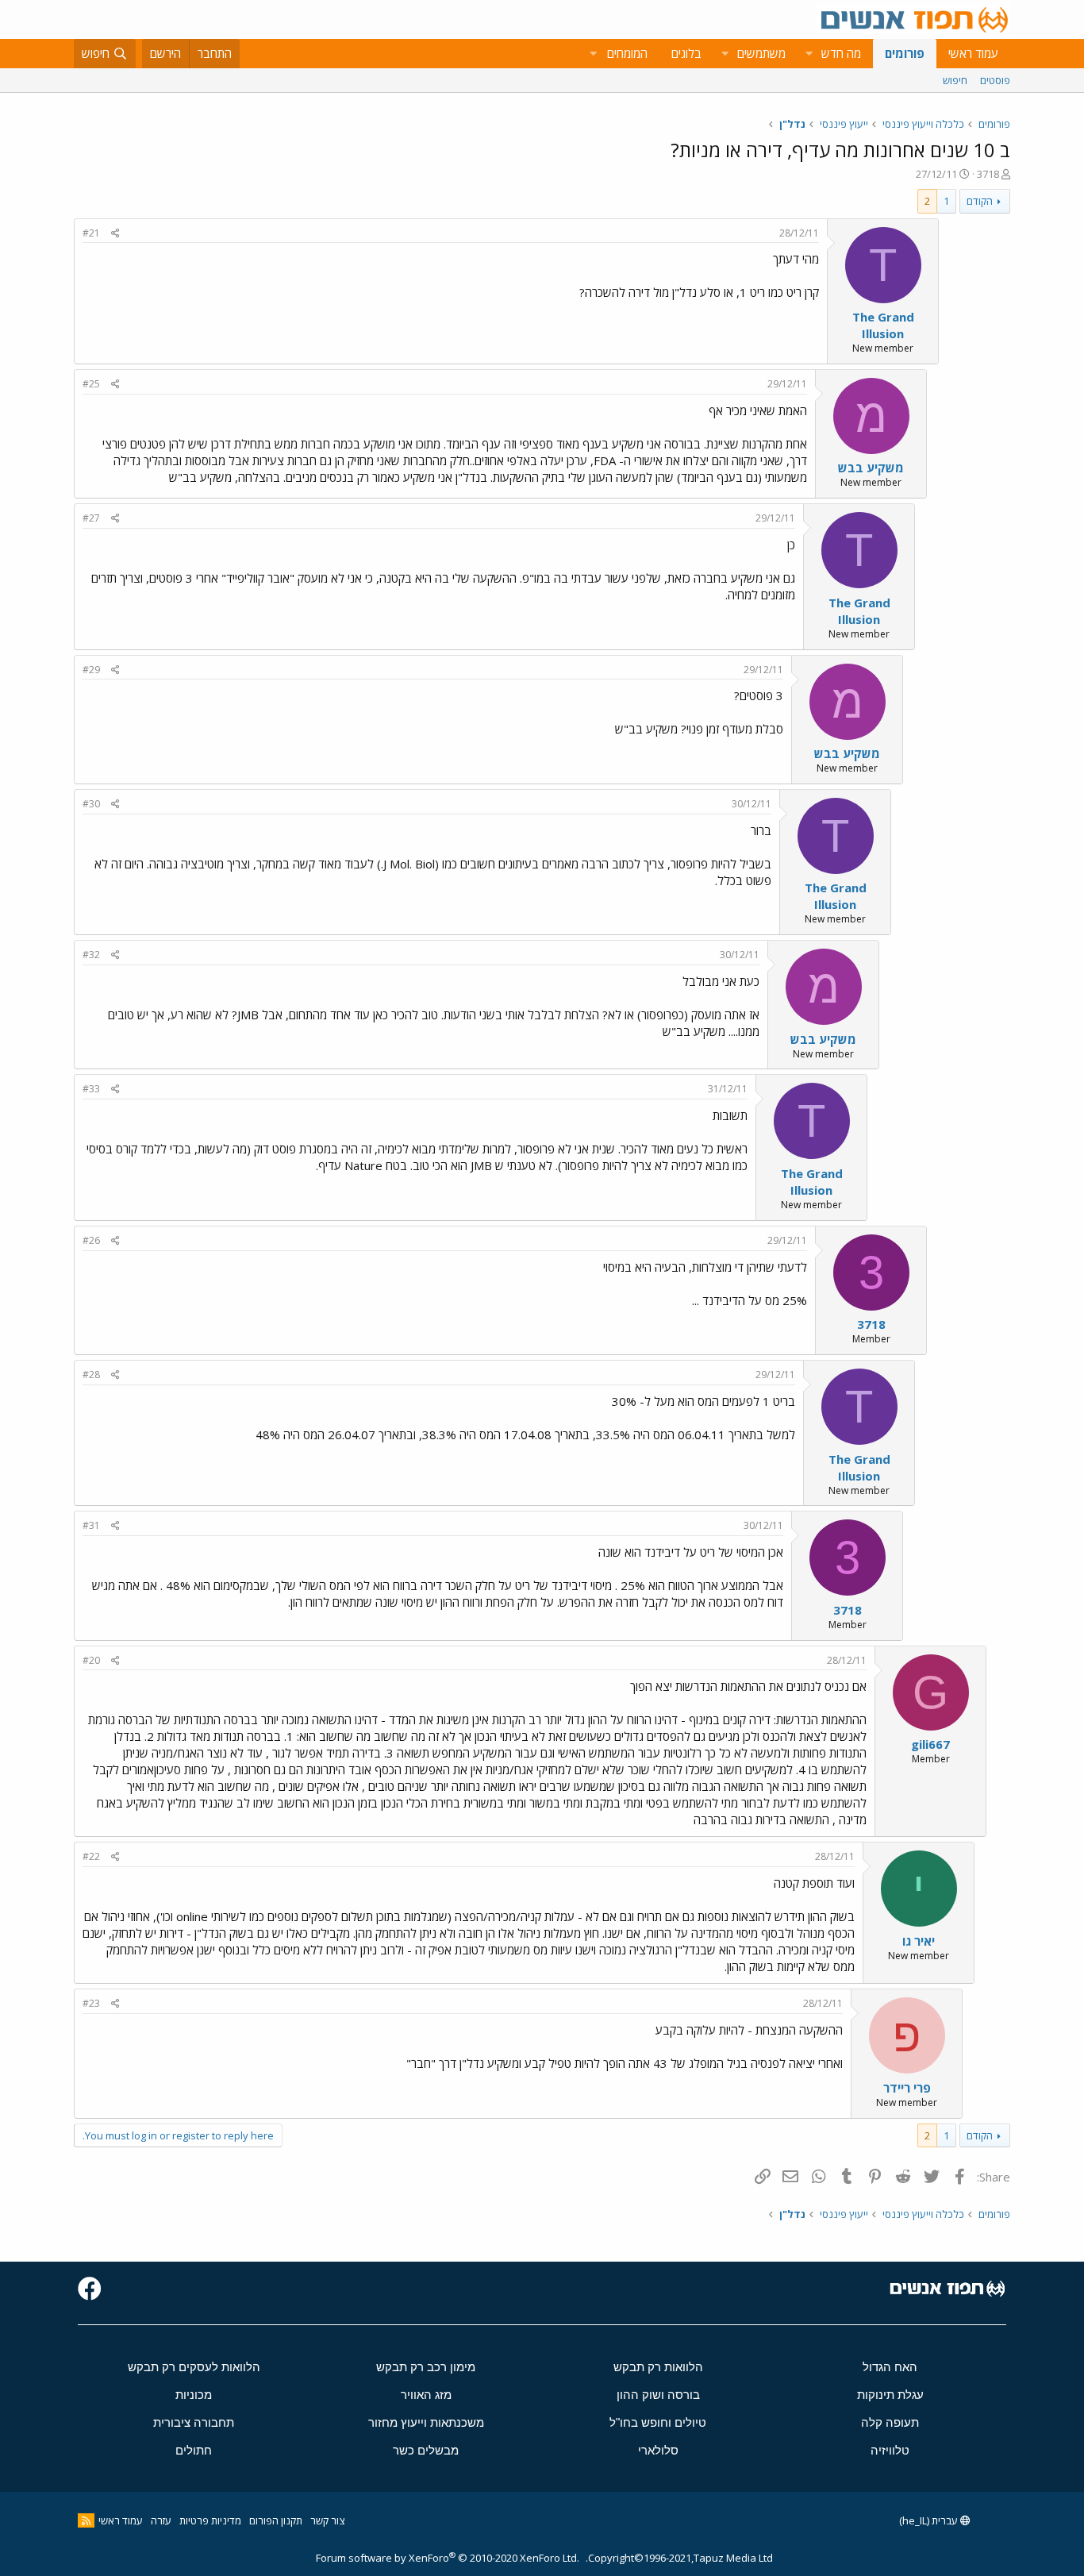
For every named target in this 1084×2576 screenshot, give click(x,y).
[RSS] (86, 2520)
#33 (91, 1089)
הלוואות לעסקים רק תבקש (194, 2367)
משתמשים (761, 53)
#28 (91, 1375)
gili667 (930, 1744)
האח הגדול (890, 2367)
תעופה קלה (890, 2422)
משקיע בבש (871, 468)
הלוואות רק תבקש (658, 2367)
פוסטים (995, 80)
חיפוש (955, 80)
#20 (91, 1660)
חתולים (194, 2450)
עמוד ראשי (973, 53)
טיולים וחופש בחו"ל (658, 2422)
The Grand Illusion (883, 325)
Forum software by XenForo (448, 2558)
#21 (91, 233)
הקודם (980, 201)
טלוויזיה (890, 2450)
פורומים (905, 53)
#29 (91, 670)
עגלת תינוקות (890, 2395)
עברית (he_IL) (930, 2520)
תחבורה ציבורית (194, 2422)
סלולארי (658, 2450)
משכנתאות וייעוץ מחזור (426, 2422)
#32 (91, 955)
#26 (91, 1240)
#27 (91, 518)
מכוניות (194, 2395)
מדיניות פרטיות (210, 2520)
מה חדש (841, 53)
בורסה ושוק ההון (658, 2395)
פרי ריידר (907, 2088)
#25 (91, 384)
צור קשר (327, 2520)
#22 (91, 1856)
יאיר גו (919, 1941)
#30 (91, 804)
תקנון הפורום (276, 2520)
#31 (91, 1525)
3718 (988, 174)
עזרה (161, 2520)
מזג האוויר (426, 2395)
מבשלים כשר (426, 2450)
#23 (91, 2003)
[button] (809, 54)
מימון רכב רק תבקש (426, 2367)
